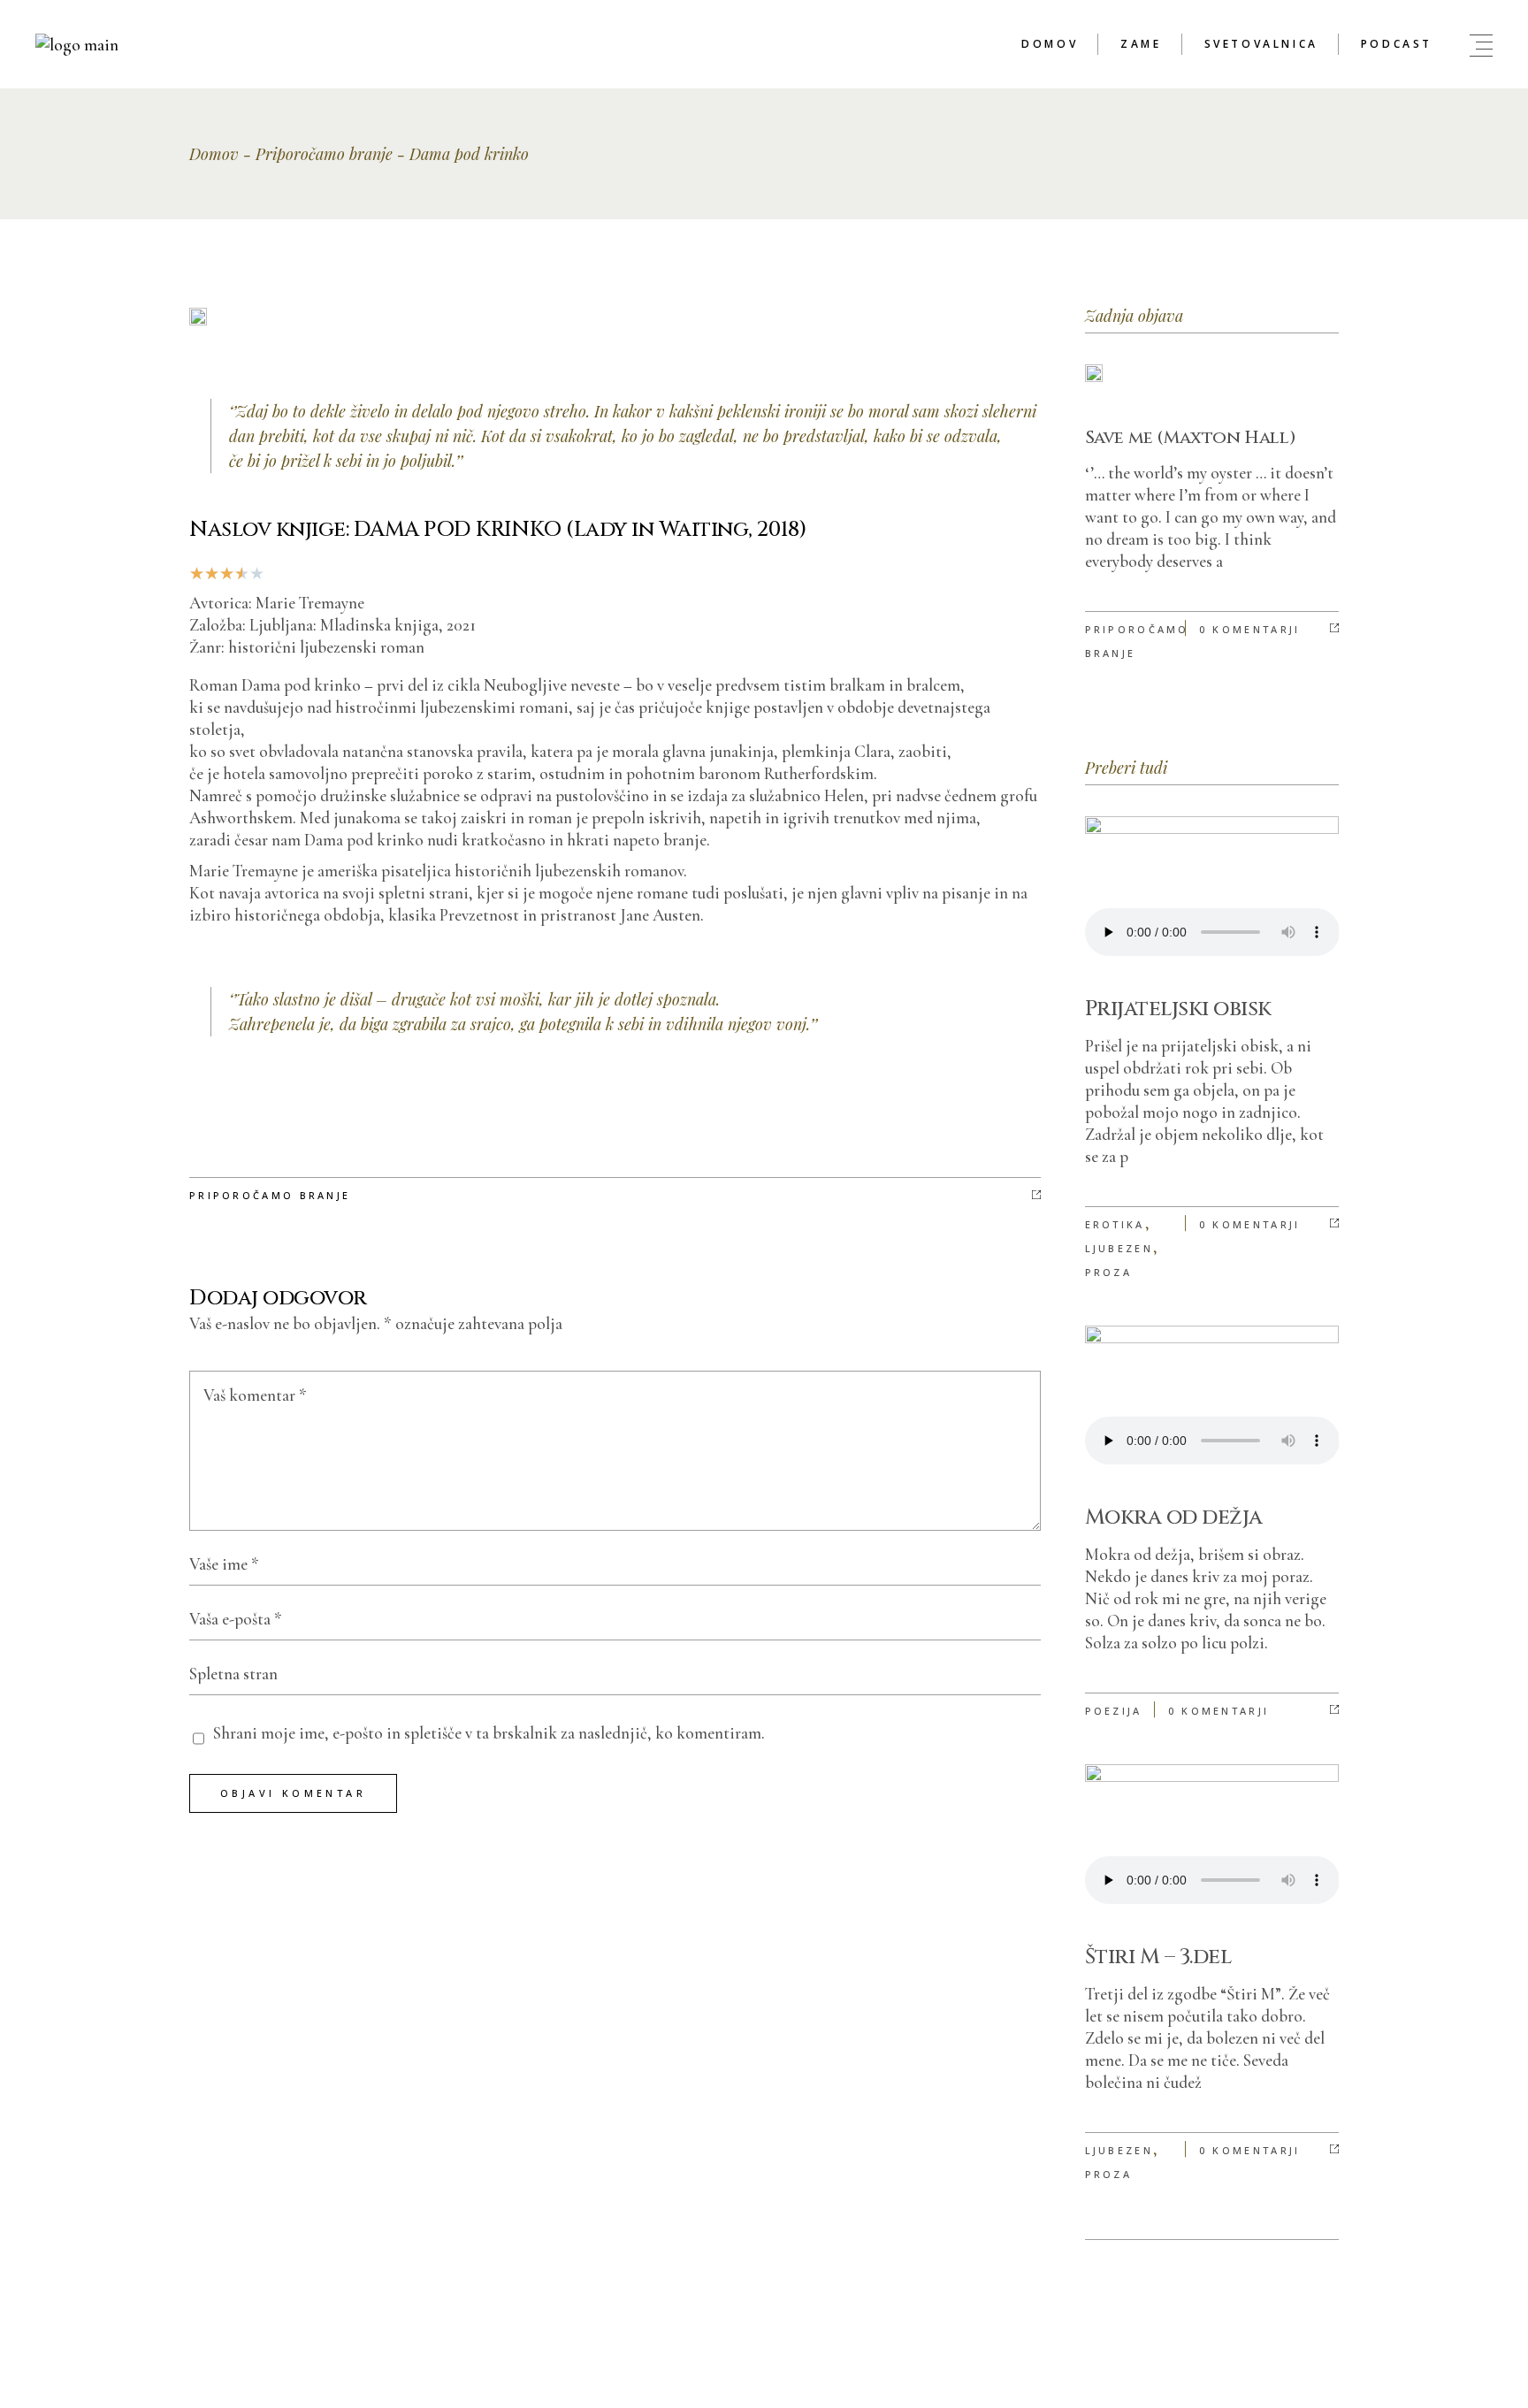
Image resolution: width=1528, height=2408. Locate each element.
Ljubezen (1119, 1248)
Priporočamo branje (324, 154)
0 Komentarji (1250, 629)
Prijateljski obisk (1178, 1009)
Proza (1109, 1272)
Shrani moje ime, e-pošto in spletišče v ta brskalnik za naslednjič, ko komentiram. (489, 1733)
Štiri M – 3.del (1158, 1957)
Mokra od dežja (1174, 1517)
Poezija (1114, 1711)
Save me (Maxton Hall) (1191, 437)
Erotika (1115, 1224)
